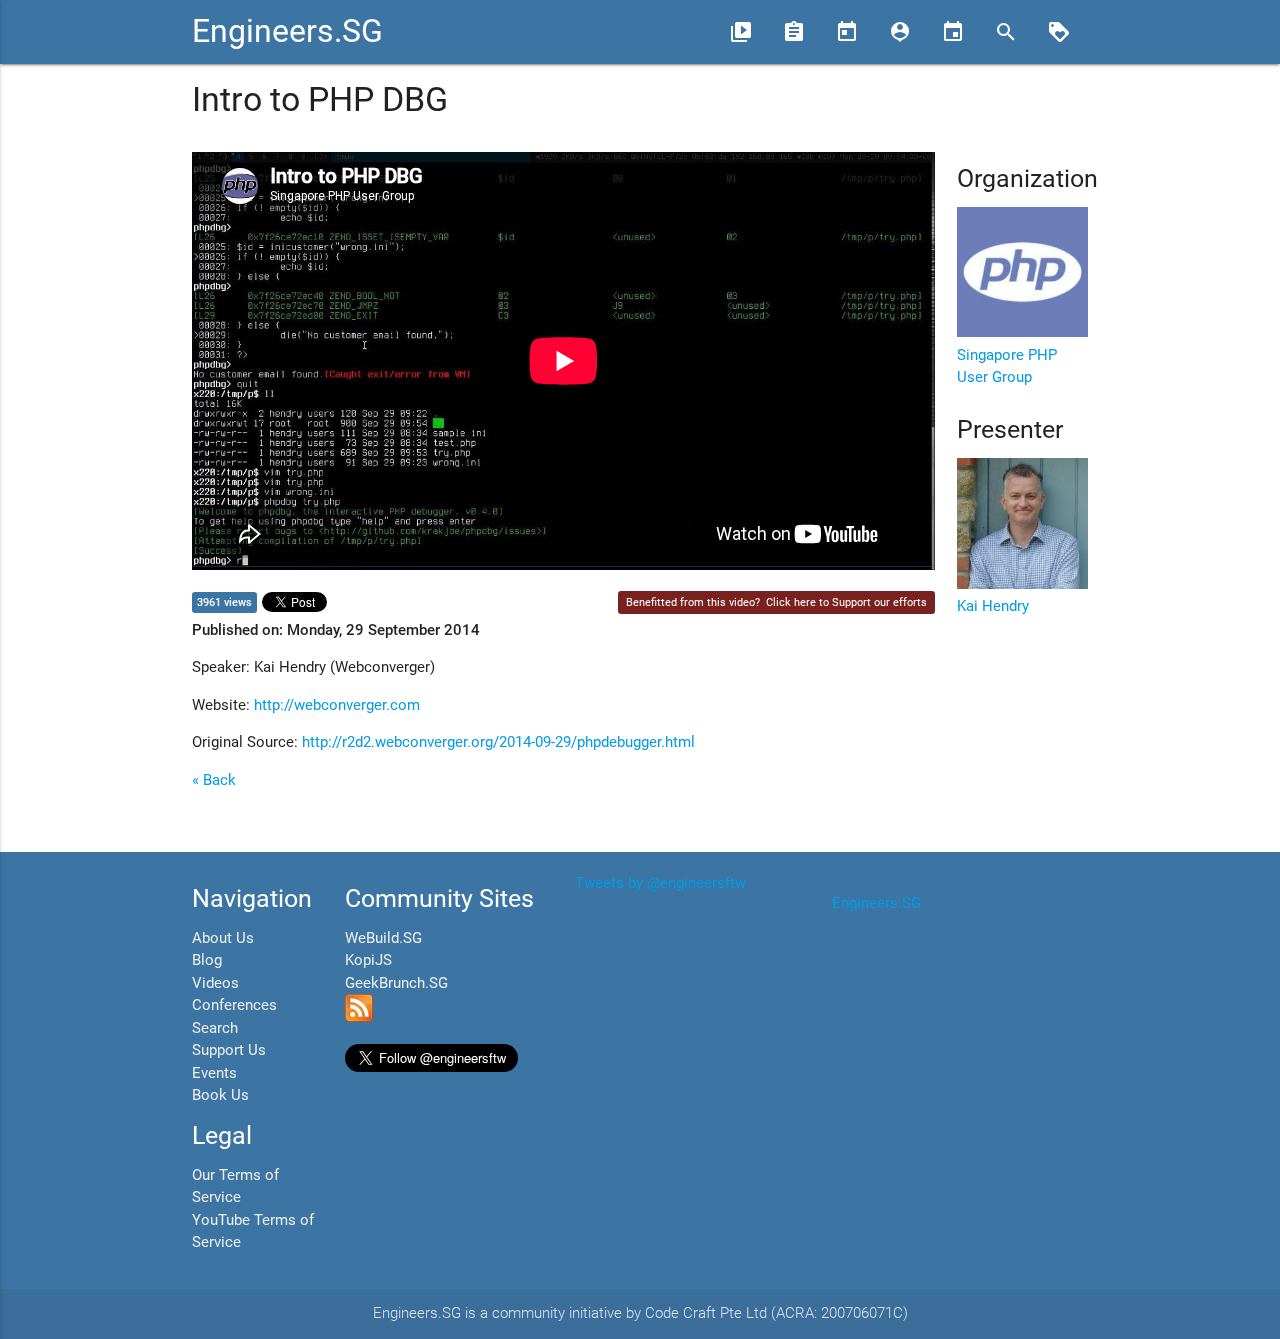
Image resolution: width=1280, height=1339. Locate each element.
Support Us (229, 1050)
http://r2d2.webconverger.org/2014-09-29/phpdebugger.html (498, 742)
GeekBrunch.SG (396, 983)
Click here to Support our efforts (846, 602)
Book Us (220, 1095)
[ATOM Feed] (359, 1017)
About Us (223, 938)
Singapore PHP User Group (1007, 366)
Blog (207, 960)
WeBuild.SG (383, 938)
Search (215, 1028)
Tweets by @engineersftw (660, 883)
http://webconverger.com (337, 705)
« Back (214, 780)
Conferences (234, 1005)
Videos (215, 983)
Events (214, 1073)
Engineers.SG (287, 31)
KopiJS (368, 960)
